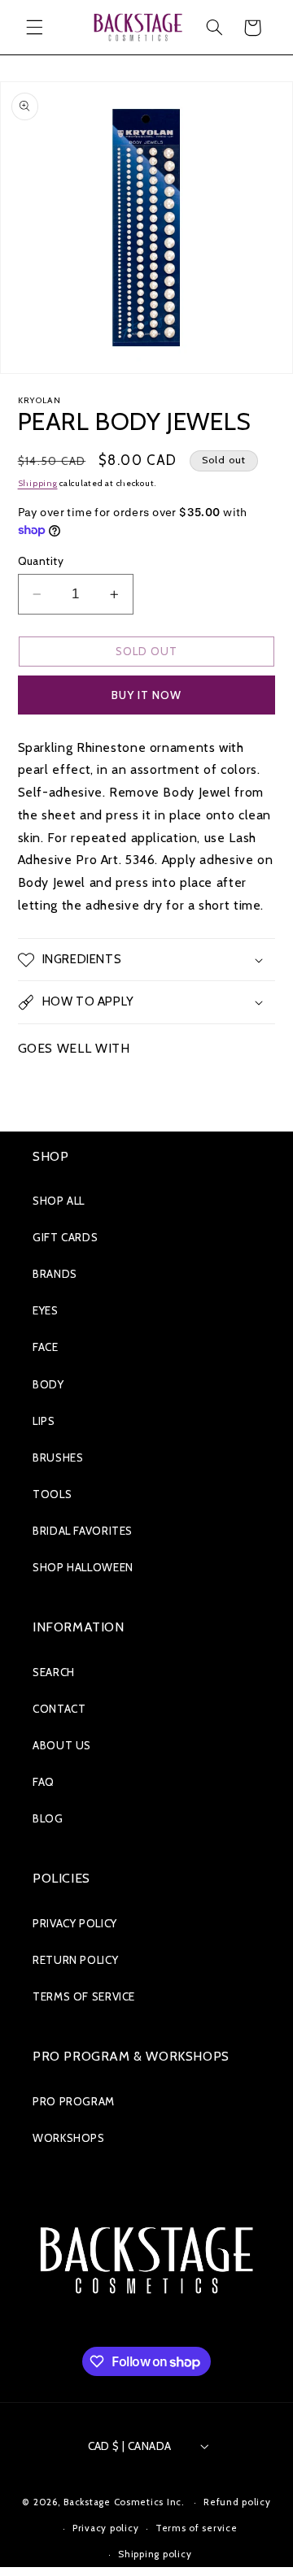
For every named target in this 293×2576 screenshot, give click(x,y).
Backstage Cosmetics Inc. (124, 2502)
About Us (62, 1745)
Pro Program (74, 2101)
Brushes (58, 1457)
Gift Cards (65, 1237)
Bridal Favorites (83, 1531)
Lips (44, 1421)
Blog (48, 1818)
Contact (59, 1709)
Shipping (38, 483)
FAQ (44, 1782)
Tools (52, 1494)
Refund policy (237, 2502)
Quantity (41, 561)
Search (54, 1672)
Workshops (69, 2138)
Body (48, 1384)
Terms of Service (84, 1996)
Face (46, 1347)
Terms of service (197, 2528)
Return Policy (75, 1960)
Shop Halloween (83, 1567)
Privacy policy (105, 2528)
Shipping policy (155, 2554)
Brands (55, 1274)
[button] (34, 28)
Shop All (59, 1201)
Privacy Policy (75, 1923)
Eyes (46, 1310)
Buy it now (147, 695)
